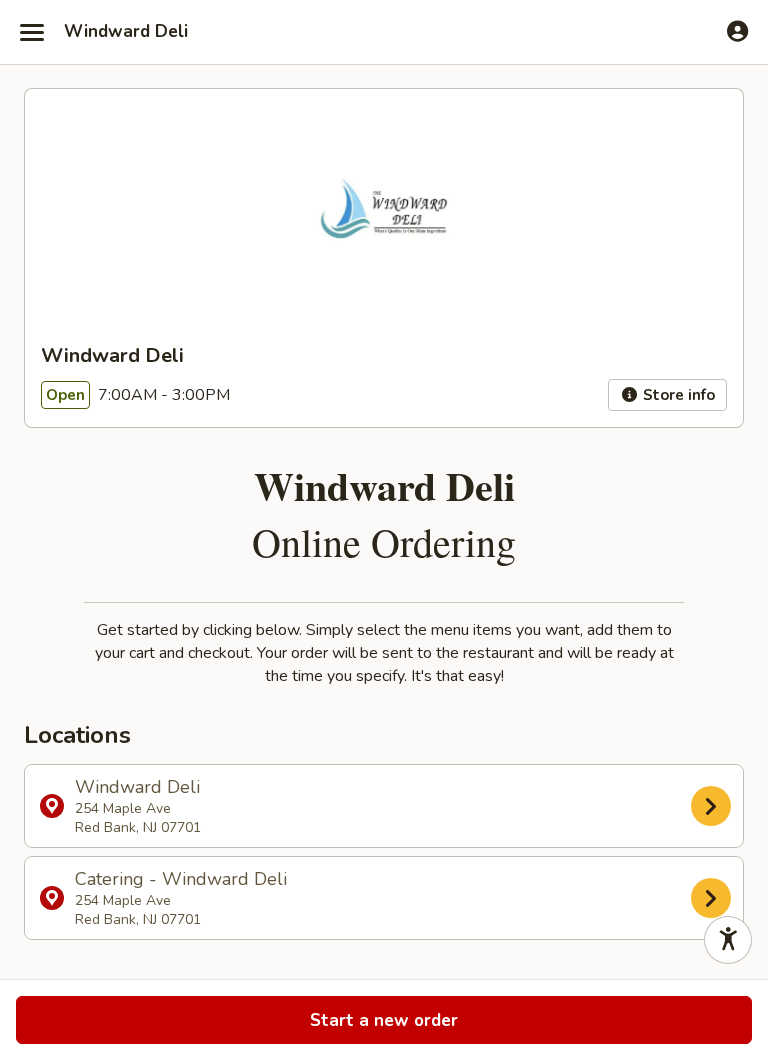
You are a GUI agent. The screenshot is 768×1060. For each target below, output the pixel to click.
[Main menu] (32, 32)
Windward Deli (126, 32)
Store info (677, 395)
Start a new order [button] (384, 1020)
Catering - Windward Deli (181, 898)
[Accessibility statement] (728, 940)
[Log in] (737, 31)
